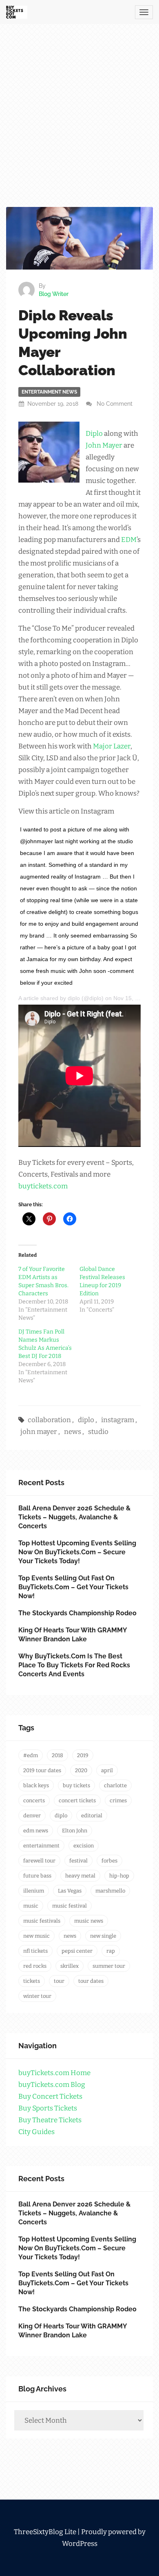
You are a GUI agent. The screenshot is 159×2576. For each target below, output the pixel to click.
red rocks (35, 1966)
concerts (34, 1800)
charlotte (115, 1785)
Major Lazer (112, 746)
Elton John (75, 1831)
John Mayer (104, 445)
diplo (74, 998)
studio (98, 1432)
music (31, 1906)
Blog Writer (54, 294)
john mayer (39, 1432)
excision (84, 1846)
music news (89, 1921)
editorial (92, 1816)
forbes (109, 1861)
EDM (129, 540)
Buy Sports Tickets (48, 2108)
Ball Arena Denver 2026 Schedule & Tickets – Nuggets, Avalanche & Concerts (74, 1517)
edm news (36, 1831)
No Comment (115, 404)
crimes (118, 1800)
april (107, 1770)
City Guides (36, 2132)
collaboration (49, 1420)
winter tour (37, 1996)
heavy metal (80, 1876)
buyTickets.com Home (54, 2073)
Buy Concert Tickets (50, 2096)
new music (36, 1936)
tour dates (91, 1981)
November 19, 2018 (53, 404)
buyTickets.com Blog (52, 2085)
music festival (70, 1906)
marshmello (110, 1891)
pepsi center (77, 1951)
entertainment (41, 1846)
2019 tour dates (42, 1770)
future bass (37, 1876)
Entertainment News (49, 392)
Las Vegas (70, 1891)
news (73, 1432)
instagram (118, 1420)
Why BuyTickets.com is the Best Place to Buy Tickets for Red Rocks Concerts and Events (74, 1665)
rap (111, 1951)
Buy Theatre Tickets (50, 2120)
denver (32, 1816)
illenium (34, 1891)
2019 (83, 1755)
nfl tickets (35, 1951)
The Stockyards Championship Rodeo (77, 1613)
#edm (31, 1755)
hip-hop (119, 1876)
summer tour (109, 1966)
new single (103, 1936)
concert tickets (77, 1800)
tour (59, 1981)
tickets (32, 1981)
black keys (36, 1785)
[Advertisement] (79, 124)
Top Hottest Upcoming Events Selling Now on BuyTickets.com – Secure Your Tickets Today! (77, 1552)
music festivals (42, 1921)
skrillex (70, 1966)
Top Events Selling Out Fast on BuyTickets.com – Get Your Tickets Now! (73, 1587)
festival (78, 1861)
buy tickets (76, 1785)
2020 (81, 1770)
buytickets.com (43, 1186)
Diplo (94, 434)
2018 (57, 1755)
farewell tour (39, 1861)
